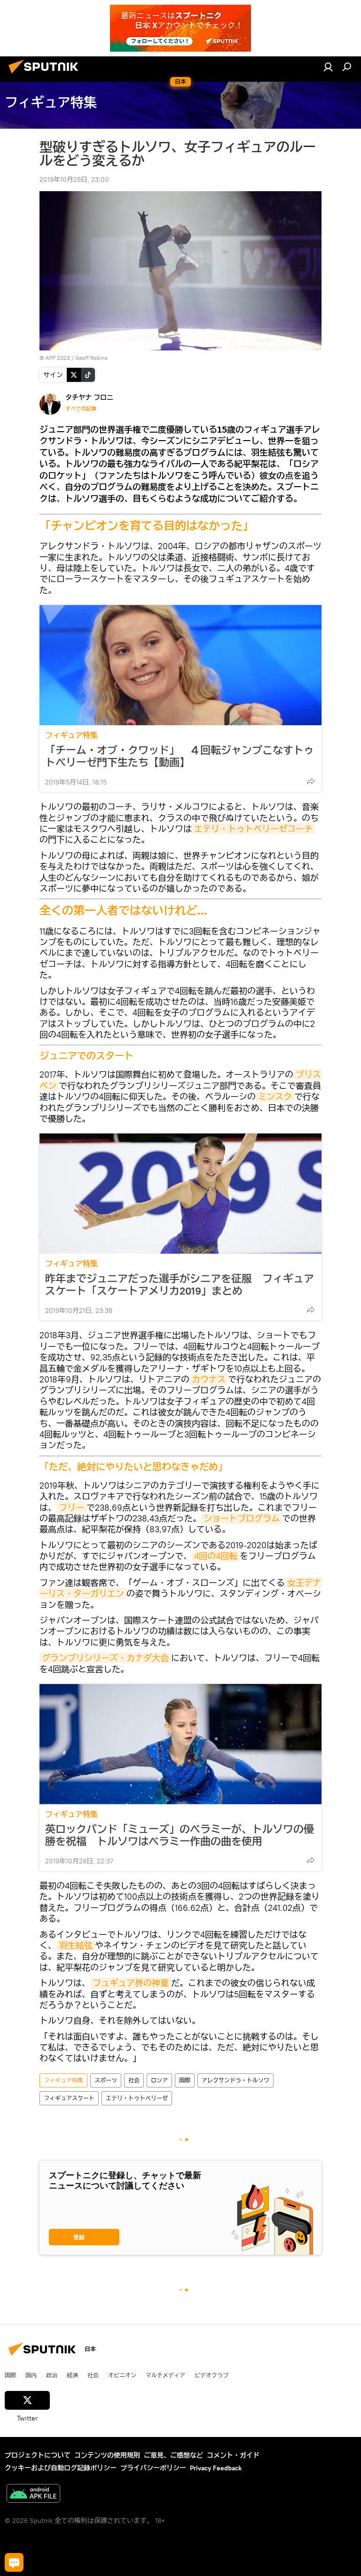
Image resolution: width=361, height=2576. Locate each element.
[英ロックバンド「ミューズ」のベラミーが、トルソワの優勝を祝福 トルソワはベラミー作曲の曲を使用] (180, 1744)
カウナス (209, 1379)
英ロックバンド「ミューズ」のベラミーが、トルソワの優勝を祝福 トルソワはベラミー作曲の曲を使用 (180, 1835)
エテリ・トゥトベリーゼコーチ (253, 829)
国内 (31, 2375)
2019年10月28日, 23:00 (74, 179)
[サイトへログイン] (328, 67)
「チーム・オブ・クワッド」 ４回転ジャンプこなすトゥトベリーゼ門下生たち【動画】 (180, 756)
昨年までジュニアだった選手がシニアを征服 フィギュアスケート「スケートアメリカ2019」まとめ (180, 1285)
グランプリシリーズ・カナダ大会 (105, 1658)
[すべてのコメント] (14, 2562)
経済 (72, 2375)
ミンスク (275, 1097)
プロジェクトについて (38, 2455)
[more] (311, 781)
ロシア (159, 2080)
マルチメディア (165, 2375)
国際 (185, 2080)
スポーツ (106, 2080)
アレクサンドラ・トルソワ (235, 2080)
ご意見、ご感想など (173, 2455)
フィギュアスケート (69, 2098)
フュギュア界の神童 (131, 1983)
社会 (134, 2080)
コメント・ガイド (233, 2455)
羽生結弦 (76, 1945)
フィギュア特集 (71, 735)
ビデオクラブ (212, 2375)
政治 (52, 2375)
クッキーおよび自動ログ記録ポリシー (61, 2468)
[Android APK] (33, 2495)
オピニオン (122, 2375)
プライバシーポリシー (153, 2468)
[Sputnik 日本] (46, 75)
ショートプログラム (242, 1518)
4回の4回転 (216, 1556)
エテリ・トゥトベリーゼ (137, 2098)
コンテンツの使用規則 (107, 2455)
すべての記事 (81, 409)
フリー (71, 1508)
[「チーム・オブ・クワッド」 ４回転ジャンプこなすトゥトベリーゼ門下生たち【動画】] (180, 665)
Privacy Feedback (216, 2468)
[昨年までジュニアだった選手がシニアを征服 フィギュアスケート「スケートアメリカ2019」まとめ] (180, 1194)
